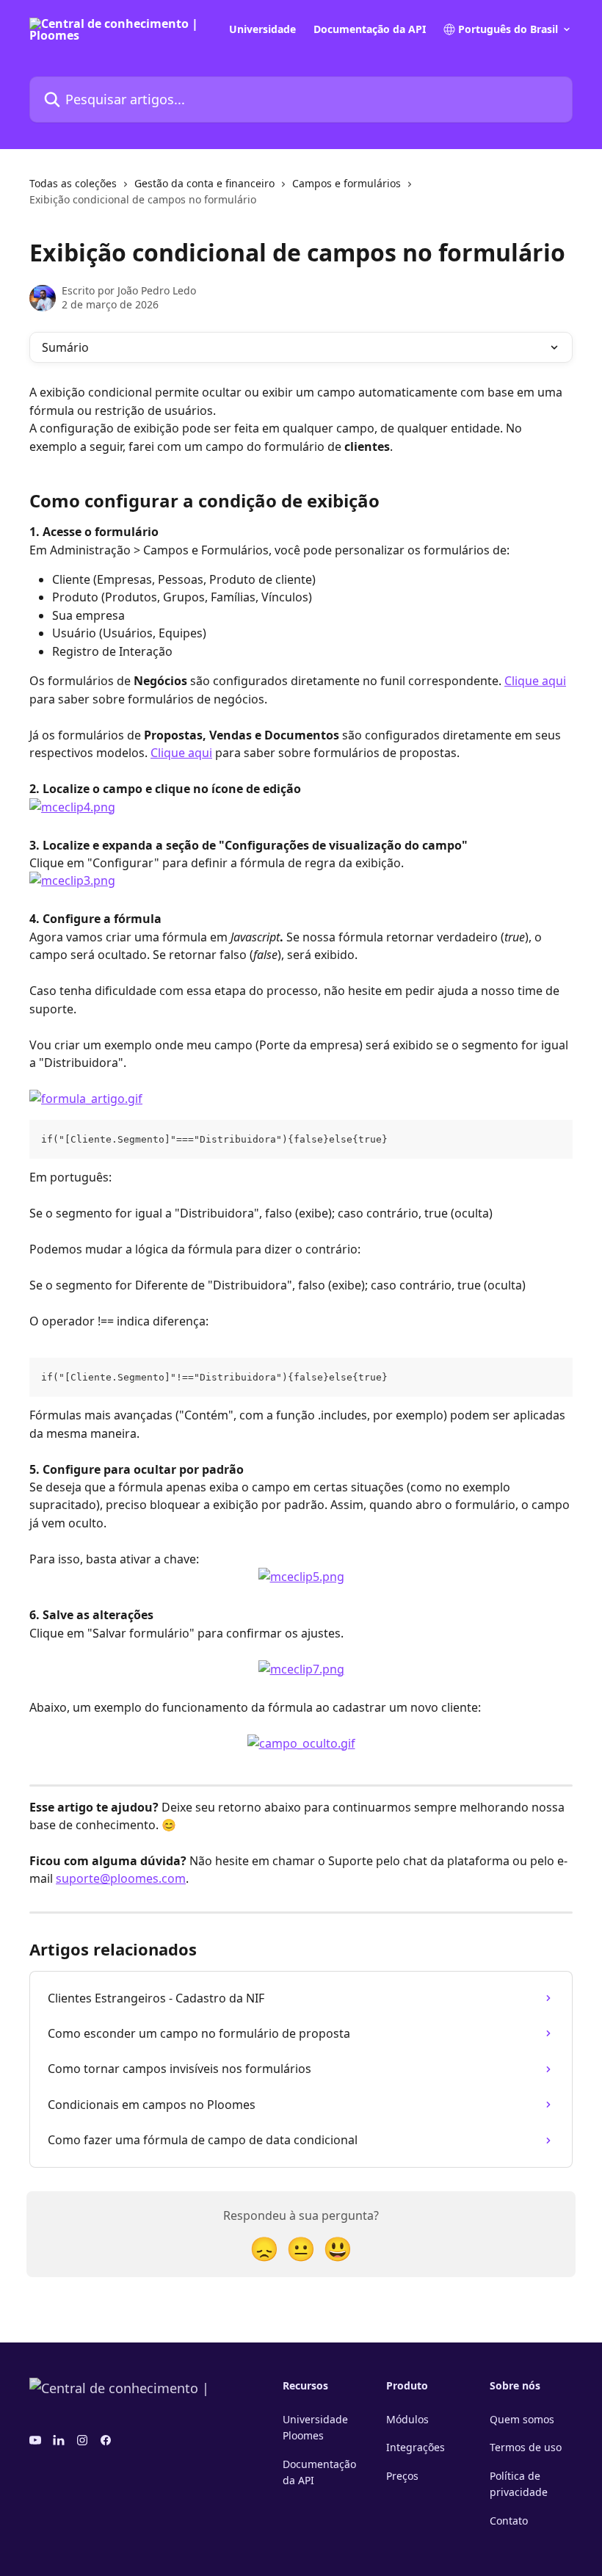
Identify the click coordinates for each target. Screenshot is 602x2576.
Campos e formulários (347, 183)
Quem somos (522, 2419)
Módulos (407, 2419)
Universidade (262, 29)
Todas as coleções (73, 183)
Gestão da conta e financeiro (204, 183)
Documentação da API (370, 29)
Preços (402, 2476)
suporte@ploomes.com (121, 1878)
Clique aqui (535, 681)
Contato (509, 2521)
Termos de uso (526, 2447)
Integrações (416, 2447)
